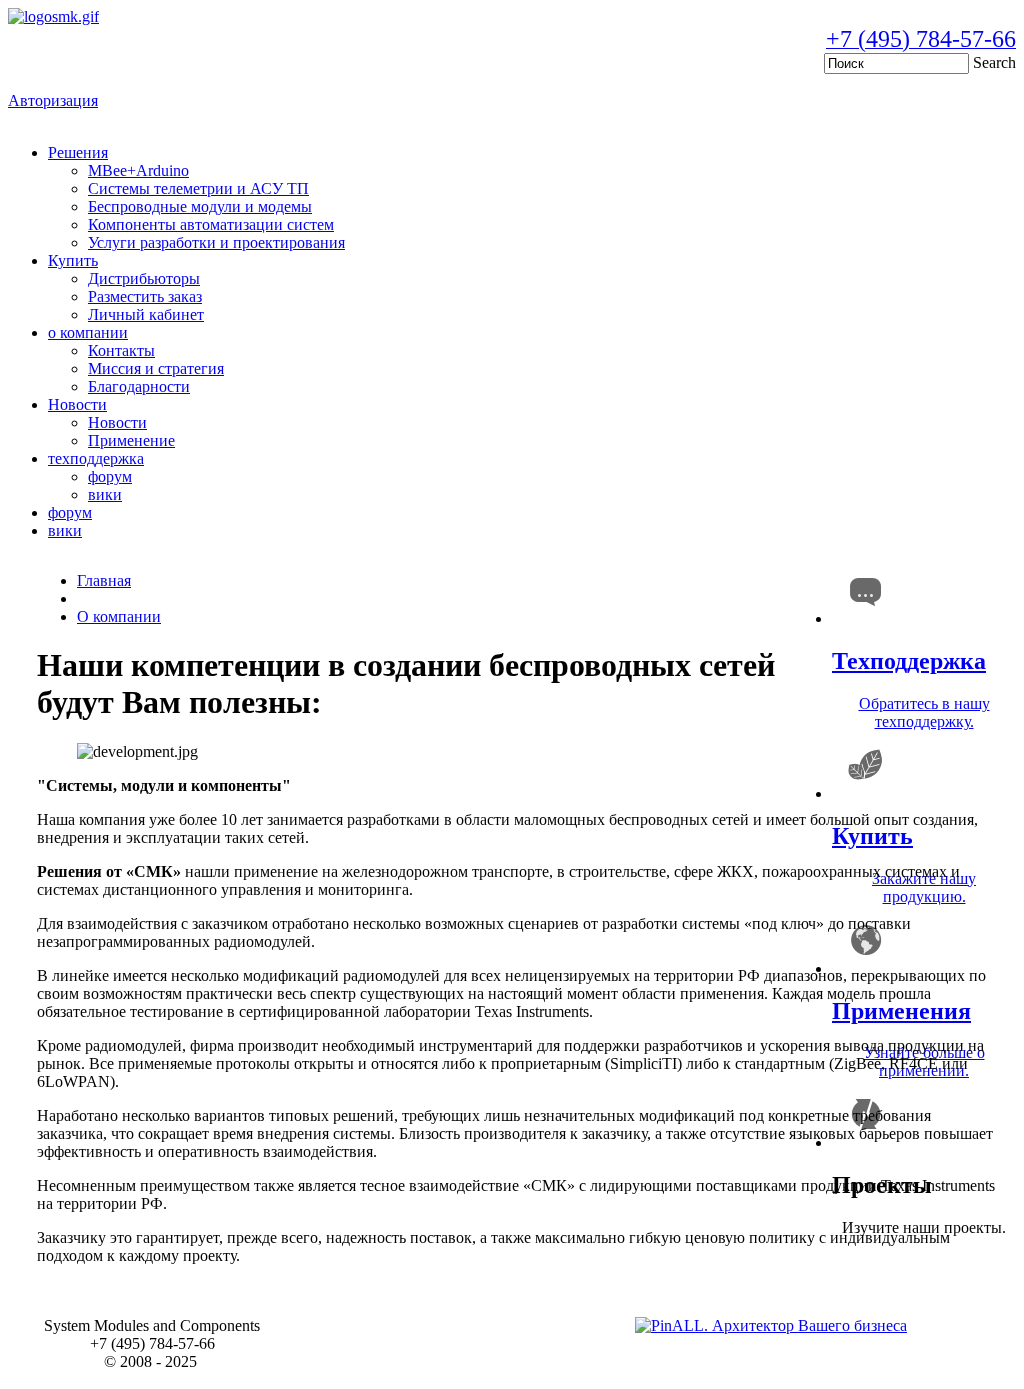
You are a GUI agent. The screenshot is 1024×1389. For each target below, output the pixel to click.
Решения (78, 152)
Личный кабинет (146, 314)
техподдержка (96, 458)
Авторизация (53, 100)
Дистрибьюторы (144, 278)
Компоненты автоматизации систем (211, 224)
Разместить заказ (145, 296)
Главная (104, 580)
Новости (77, 404)
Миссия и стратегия (156, 368)
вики (105, 494)
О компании (119, 616)
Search (994, 62)
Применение (131, 440)
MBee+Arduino (138, 170)
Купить (73, 260)
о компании (88, 332)
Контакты (121, 350)
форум (110, 476)
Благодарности (139, 386)
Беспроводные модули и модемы (200, 206)
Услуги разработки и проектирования (216, 242)
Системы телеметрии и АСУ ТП (198, 188)
